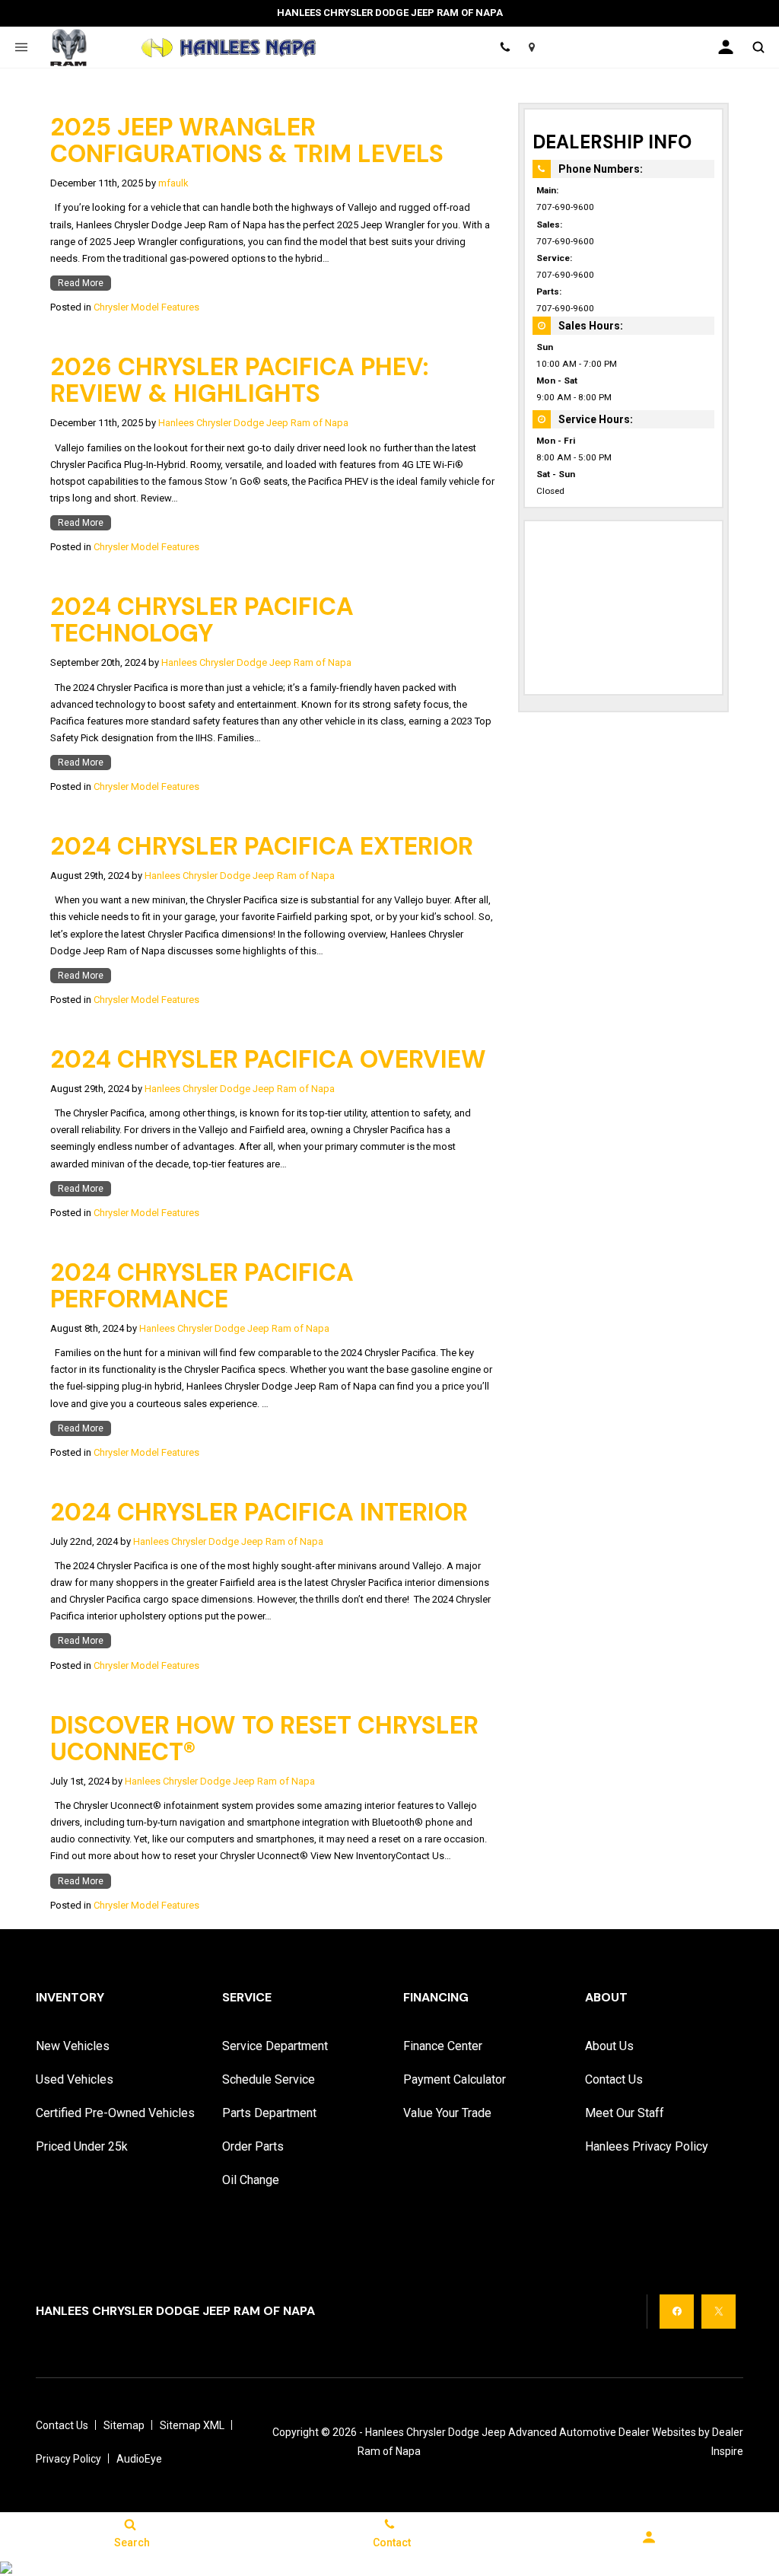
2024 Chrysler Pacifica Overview (268, 1059)
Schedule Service (269, 2079)
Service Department (275, 2046)
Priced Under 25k (82, 2146)
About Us (609, 2046)
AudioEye (139, 2459)
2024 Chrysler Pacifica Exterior (262, 846)
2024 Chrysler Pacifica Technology (202, 620)
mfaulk (173, 183)
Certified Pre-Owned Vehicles (115, 2113)
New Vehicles (73, 2046)
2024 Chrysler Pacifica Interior (259, 1512)
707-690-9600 (565, 207)
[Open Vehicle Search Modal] (758, 47)
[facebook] (677, 2312)
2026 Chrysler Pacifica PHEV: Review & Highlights (239, 380)
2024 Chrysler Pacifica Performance (202, 1286)
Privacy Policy (68, 2459)
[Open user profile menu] (726, 47)
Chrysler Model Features (146, 307)
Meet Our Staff (625, 2113)
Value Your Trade (447, 2113)
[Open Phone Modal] (505, 47)
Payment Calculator (455, 2079)
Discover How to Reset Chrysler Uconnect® (264, 1739)
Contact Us (614, 2079)
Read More (81, 283)
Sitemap (124, 2425)
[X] (719, 2312)
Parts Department (269, 2113)
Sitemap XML (192, 2425)
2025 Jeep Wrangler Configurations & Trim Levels (247, 140)
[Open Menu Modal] (21, 47)
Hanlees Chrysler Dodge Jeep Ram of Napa (253, 423)
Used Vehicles (75, 2079)
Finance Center (443, 2046)
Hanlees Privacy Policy (647, 2146)
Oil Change (251, 2180)
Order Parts (253, 2146)
